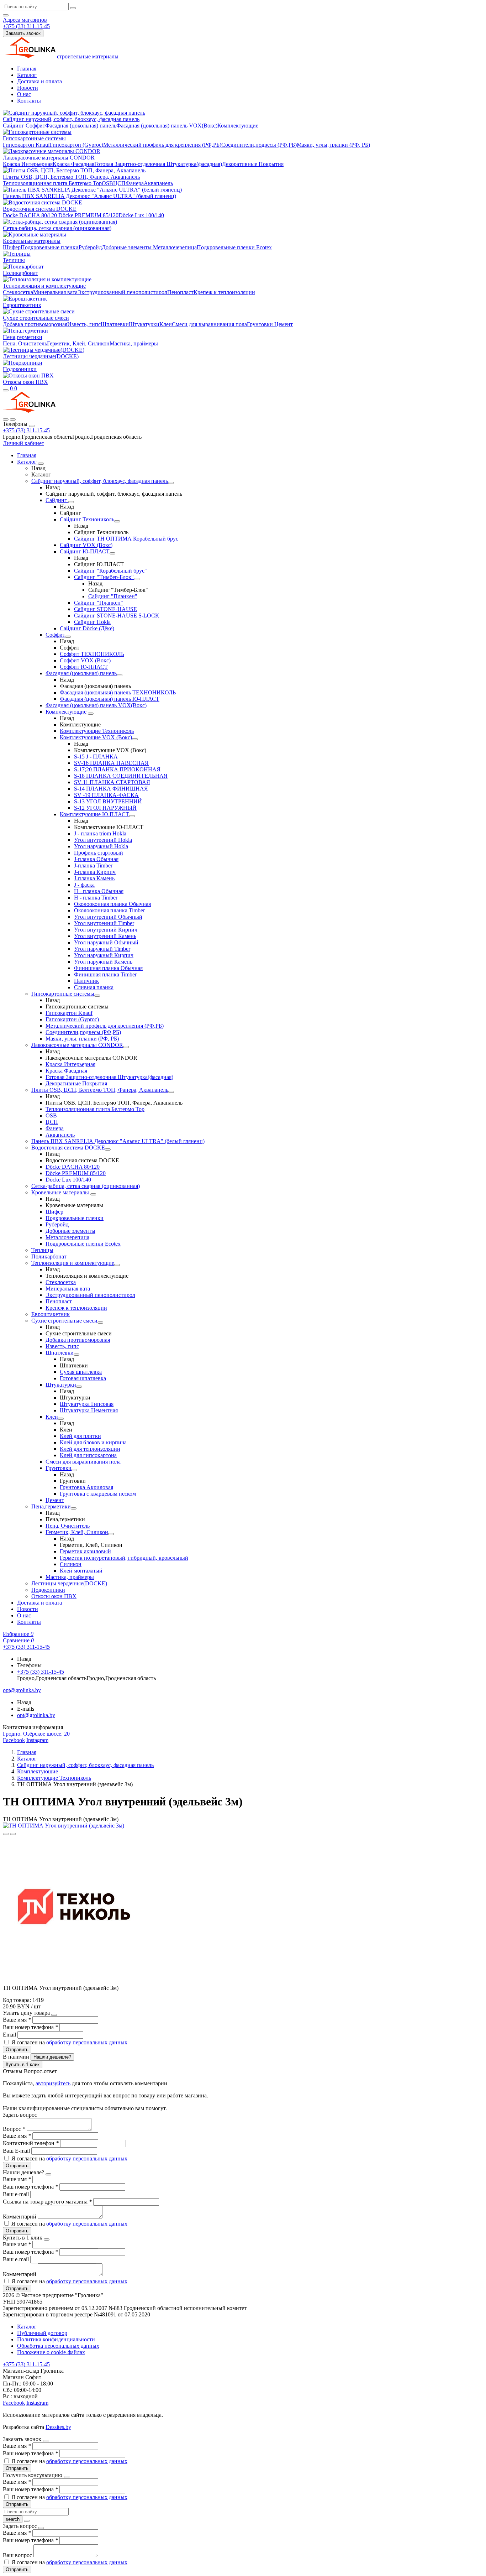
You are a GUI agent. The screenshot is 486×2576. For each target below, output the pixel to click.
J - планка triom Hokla (100, 833)
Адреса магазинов (25, 20)
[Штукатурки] (79, 1387)
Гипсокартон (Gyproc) (76, 145)
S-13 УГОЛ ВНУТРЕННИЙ (108, 801)
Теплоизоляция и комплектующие (44, 286)
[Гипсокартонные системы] (97, 996)
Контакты (29, 101)
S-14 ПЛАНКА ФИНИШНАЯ (111, 789)
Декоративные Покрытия (253, 164)
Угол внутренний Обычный (108, 917)
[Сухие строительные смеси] (100, 1323)
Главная (27, 69)
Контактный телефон (31, 2143)
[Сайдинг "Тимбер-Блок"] (137, 579)
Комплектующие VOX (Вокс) (96, 737)
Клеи (166, 324)
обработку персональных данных (87, 2042)
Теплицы (14, 260)
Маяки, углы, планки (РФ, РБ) (333, 145)
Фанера (135, 183)
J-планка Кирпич (95, 872)
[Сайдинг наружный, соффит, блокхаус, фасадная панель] (171, 483)
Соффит (35, 126)
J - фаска (84, 885)
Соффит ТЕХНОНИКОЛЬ (92, 654)
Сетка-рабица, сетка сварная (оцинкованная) (57, 228)
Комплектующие (238, 126)
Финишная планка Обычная (108, 968)
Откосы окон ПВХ (25, 382)
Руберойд (90, 247)
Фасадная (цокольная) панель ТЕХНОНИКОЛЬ (118, 692)
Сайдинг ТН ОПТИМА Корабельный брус (126, 539)
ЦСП (119, 183)
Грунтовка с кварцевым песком (98, 1494)
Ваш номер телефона (30, 2027)
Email (10, 2035)
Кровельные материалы (32, 241)
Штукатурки (144, 324)
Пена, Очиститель (25, 343)
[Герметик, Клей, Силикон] (111, 1534)
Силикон (71, 1564)
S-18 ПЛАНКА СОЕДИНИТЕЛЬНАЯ (121, 776)
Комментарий (20, 2217)
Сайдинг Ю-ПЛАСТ (85, 551)
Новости (28, 88)
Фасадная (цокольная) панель (81, 126)
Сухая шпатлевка (81, 1372)
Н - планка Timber (96, 898)
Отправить (17, 2050)
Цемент (283, 324)
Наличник (86, 981)
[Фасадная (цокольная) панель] (120, 675)
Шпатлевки (115, 324)
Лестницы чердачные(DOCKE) (41, 356)
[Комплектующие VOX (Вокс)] (135, 739)
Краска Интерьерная (28, 164)
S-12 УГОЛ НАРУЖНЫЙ (105, 808)
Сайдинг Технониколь (87, 519)
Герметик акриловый (85, 1551)
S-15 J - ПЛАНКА (96, 757)
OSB (107, 183)
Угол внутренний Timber (104, 923)
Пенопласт (180, 292)
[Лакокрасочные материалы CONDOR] (126, 1047)
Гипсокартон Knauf (26, 145)
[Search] (13, 419)
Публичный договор (42, 2333)
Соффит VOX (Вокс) (85, 660)
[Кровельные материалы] (93, 1194)
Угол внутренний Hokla (103, 840)
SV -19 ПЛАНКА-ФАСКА (106, 795)
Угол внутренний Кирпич (106, 930)
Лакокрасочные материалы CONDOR (49, 158)
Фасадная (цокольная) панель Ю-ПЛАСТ (110, 699)
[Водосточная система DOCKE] (108, 1149)
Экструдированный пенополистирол (122, 292)
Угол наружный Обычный (106, 942)
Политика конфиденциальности (56, 2339)
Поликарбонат (20, 273)
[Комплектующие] (91, 714)
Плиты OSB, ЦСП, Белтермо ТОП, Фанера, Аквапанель (71, 177)
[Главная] (29, 411)
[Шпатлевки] (76, 1355)
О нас (24, 94)
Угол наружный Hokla (101, 846)
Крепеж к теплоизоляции (224, 292)
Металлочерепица (175, 247)
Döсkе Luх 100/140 (141, 215)
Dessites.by (58, 2427)
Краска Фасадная (73, 164)
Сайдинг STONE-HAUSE (105, 609)
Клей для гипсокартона (88, 1455)
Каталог (27, 75)
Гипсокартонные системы (34, 138)
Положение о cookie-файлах (51, 2352)
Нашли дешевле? (52, 2057)
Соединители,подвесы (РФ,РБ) (259, 145)
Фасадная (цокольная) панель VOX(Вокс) (167, 126)
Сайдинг (14, 126)
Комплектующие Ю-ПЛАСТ (94, 814)
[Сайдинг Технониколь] (117, 521)
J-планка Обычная (96, 859)
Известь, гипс (84, 324)
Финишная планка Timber (105, 974)
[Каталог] (41, 464)
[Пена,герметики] (74, 1508)
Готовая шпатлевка (83, 1378)
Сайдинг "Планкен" (113, 596)
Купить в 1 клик (23, 2064)
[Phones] (6, 419)
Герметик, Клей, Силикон (78, 343)
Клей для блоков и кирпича (93, 1442)
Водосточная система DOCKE (40, 209)
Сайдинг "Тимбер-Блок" (104, 577)
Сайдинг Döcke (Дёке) (87, 628)
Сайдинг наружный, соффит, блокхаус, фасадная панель (71, 119)
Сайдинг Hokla (92, 622)
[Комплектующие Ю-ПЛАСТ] (132, 816)
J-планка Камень (94, 878)
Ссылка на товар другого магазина (47, 2202)
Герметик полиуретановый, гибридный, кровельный (124, 1558)
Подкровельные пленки (50, 247)
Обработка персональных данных (58, 2346)
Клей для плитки (80, 1436)
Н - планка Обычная (99, 891)
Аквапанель (158, 183)
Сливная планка (94, 987)
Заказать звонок (23, 33)
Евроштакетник (22, 305)
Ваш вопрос (18, 2555)
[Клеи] (61, 1419)
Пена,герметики (23, 337)
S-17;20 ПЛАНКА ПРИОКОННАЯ (117, 769)
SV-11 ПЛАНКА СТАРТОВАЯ (112, 782)
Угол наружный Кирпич (104, 955)
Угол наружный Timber (102, 949)
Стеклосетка (18, 292)
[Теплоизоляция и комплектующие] (117, 1265)
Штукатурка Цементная (89, 1410)
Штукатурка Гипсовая (87, 1404)
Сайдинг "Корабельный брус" (110, 571)
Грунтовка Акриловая (86, 1487)
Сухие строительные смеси (36, 318)
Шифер (12, 247)
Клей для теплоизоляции (90, 1449)
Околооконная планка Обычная (112, 904)
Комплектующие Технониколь (97, 731)
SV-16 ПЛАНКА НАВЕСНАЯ (111, 763)
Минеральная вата (55, 292)
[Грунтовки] (74, 1470)
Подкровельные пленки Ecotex (234, 247)
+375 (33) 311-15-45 (26, 430)
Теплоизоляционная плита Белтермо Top (52, 183)
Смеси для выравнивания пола (209, 324)
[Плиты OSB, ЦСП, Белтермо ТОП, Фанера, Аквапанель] (171, 1092)
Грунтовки (260, 324)
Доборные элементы (127, 247)
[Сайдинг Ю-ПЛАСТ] (112, 553)
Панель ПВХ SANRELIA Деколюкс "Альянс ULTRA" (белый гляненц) (89, 196)
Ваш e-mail (17, 2194)
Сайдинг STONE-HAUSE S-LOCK (117, 616)
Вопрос (14, 2129)
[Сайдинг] (71, 502)
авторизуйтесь (53, 2083)
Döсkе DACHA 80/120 (30, 215)
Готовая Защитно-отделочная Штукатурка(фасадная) (158, 164)
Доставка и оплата (39, 81)
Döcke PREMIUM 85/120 (88, 215)
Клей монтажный (81, 1571)
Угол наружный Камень (103, 962)
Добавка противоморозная (35, 324)
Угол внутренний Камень (105, 936)
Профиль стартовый (99, 853)
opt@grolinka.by (36, 1715)
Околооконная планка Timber (109, 910)
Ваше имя (17, 2020)
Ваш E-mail (16, 2151)
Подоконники (20, 369)
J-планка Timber (93, 865)
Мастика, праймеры (134, 343)
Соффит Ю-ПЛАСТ (84, 667)
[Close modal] (54, 2015)
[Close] (32, 426)
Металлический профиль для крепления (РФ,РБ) (162, 145)
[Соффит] (68, 637)
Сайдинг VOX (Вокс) (86, 545)
